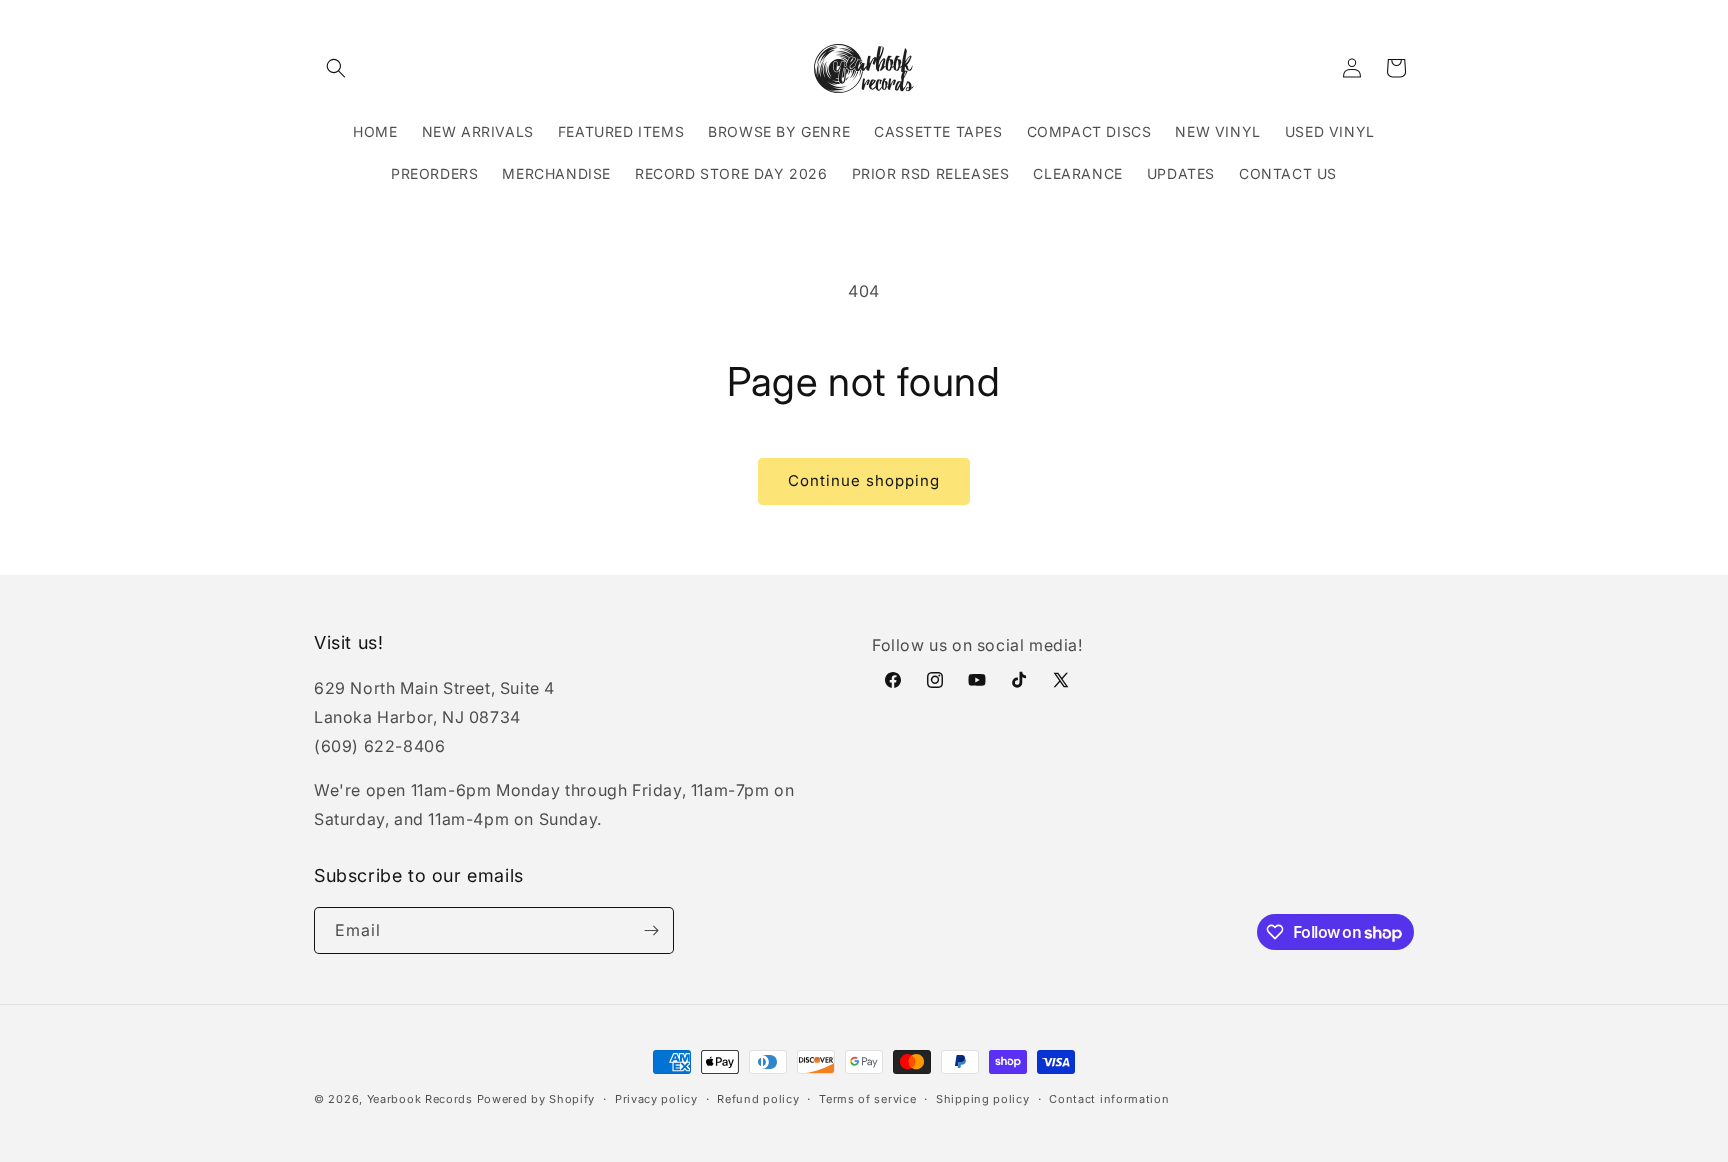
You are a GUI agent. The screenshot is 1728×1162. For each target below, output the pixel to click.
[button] (336, 68)
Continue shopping (864, 480)
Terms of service (867, 1099)
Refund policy (758, 1099)
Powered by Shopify (536, 1099)
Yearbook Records (420, 1099)
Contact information (1109, 1099)
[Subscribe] (651, 930)
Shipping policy (983, 1099)
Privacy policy (656, 1099)
